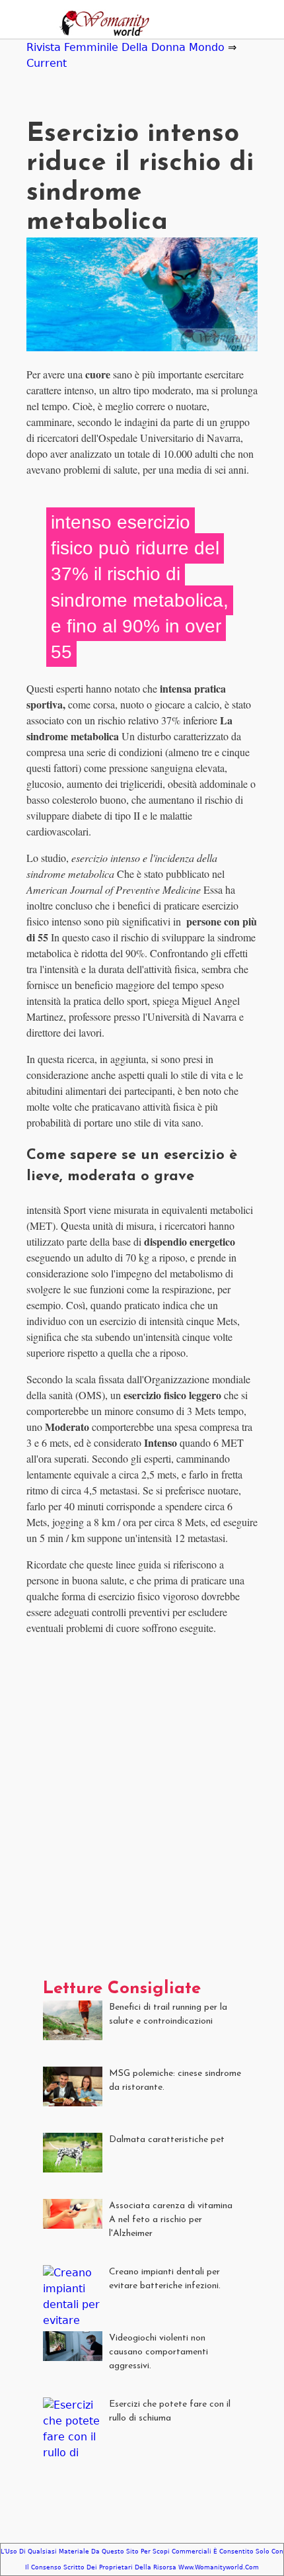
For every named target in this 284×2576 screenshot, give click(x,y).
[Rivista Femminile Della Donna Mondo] (101, 25)
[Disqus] (142, 1812)
